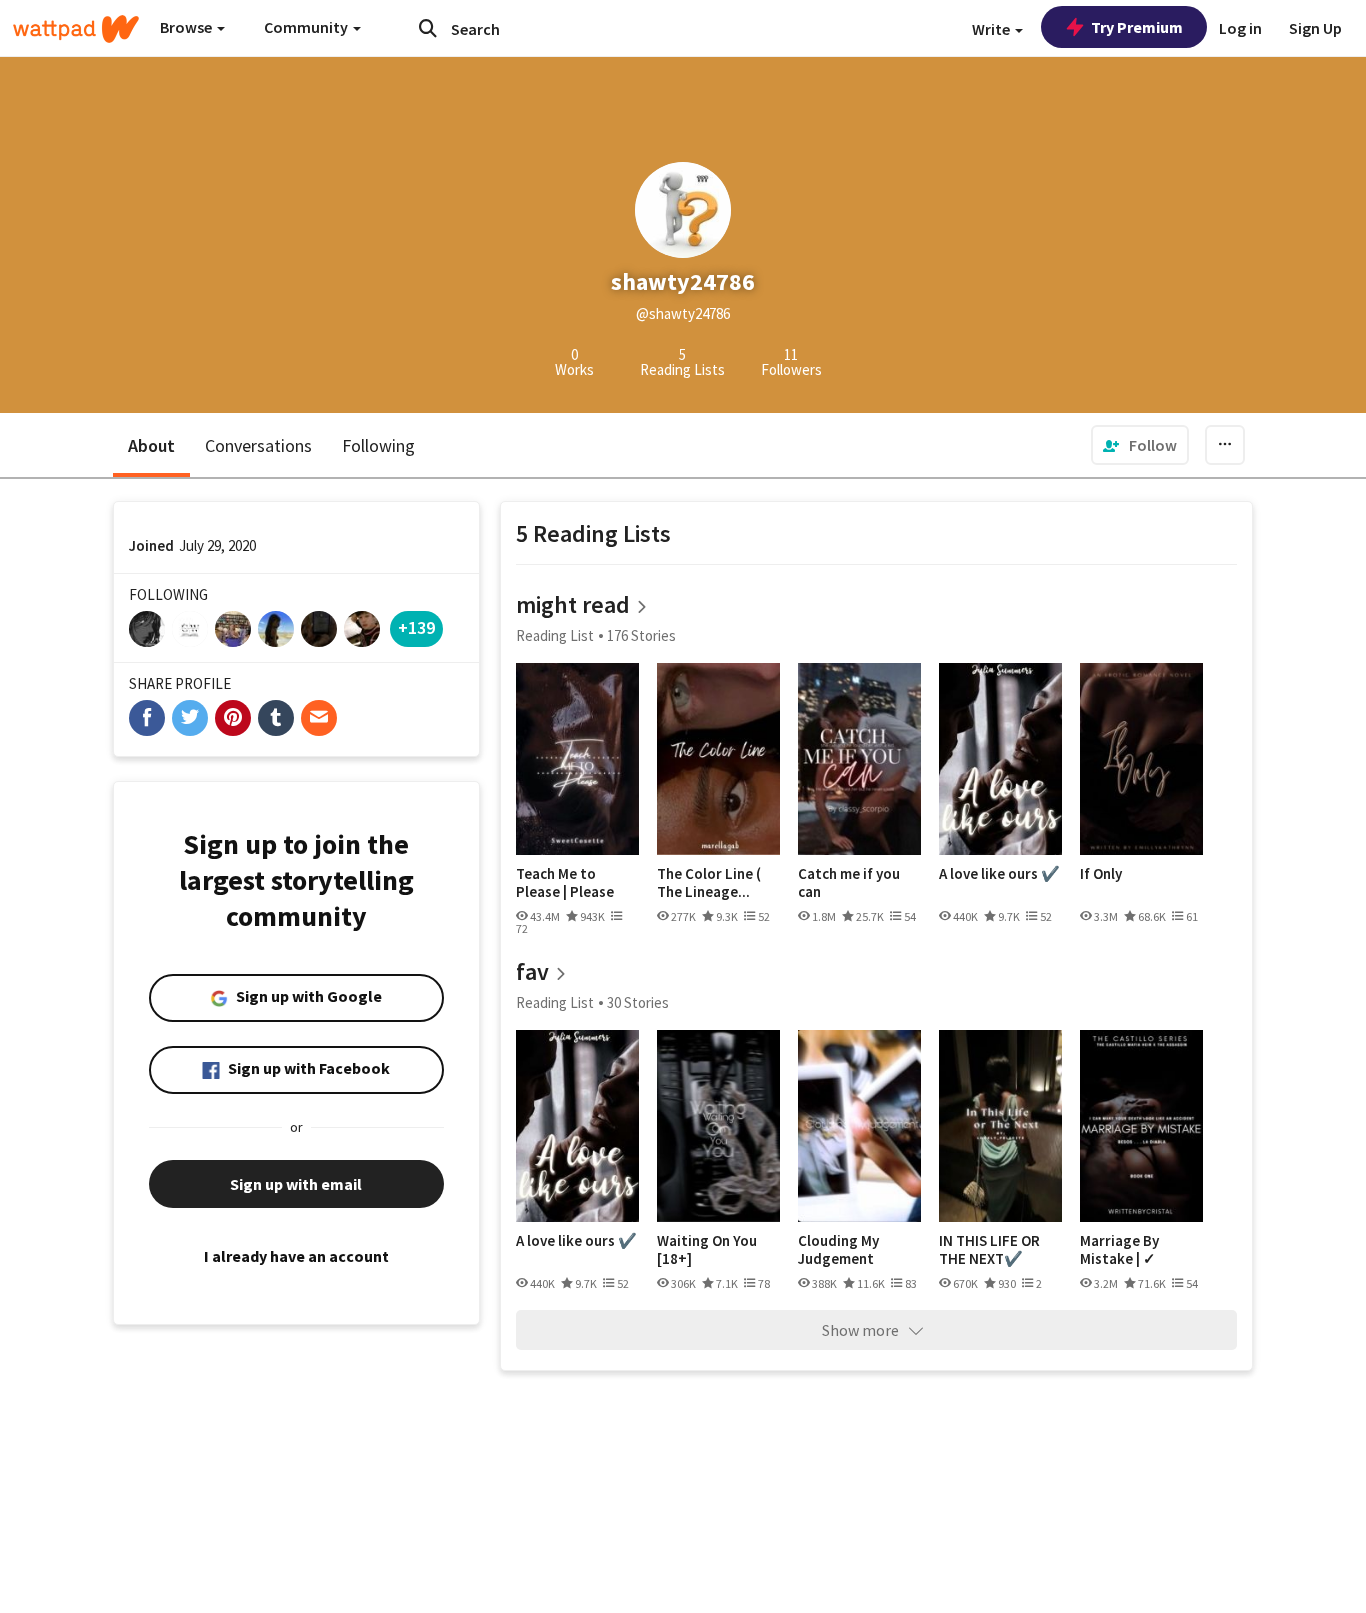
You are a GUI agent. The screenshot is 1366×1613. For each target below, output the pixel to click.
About (151, 445)
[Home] (76, 29)
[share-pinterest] (233, 718)
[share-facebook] (147, 718)
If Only (1101, 874)
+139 (416, 627)
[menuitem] (1140, 445)
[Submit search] (428, 28)
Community (307, 27)
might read (573, 604)
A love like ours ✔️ (999, 874)
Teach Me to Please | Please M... (565, 882)
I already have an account (296, 1256)
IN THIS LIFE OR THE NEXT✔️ (989, 1249)
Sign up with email (296, 1184)
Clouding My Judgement (838, 1249)
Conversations (258, 445)
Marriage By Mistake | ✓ (1119, 1249)
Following (378, 445)
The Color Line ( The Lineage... (709, 882)
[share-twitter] (190, 718)
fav (532, 971)
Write (992, 29)
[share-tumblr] (276, 718)
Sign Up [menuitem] (1315, 28)
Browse (187, 27)
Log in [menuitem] (1240, 28)
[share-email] (319, 718)
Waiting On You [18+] (707, 1249)
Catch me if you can (849, 882)
